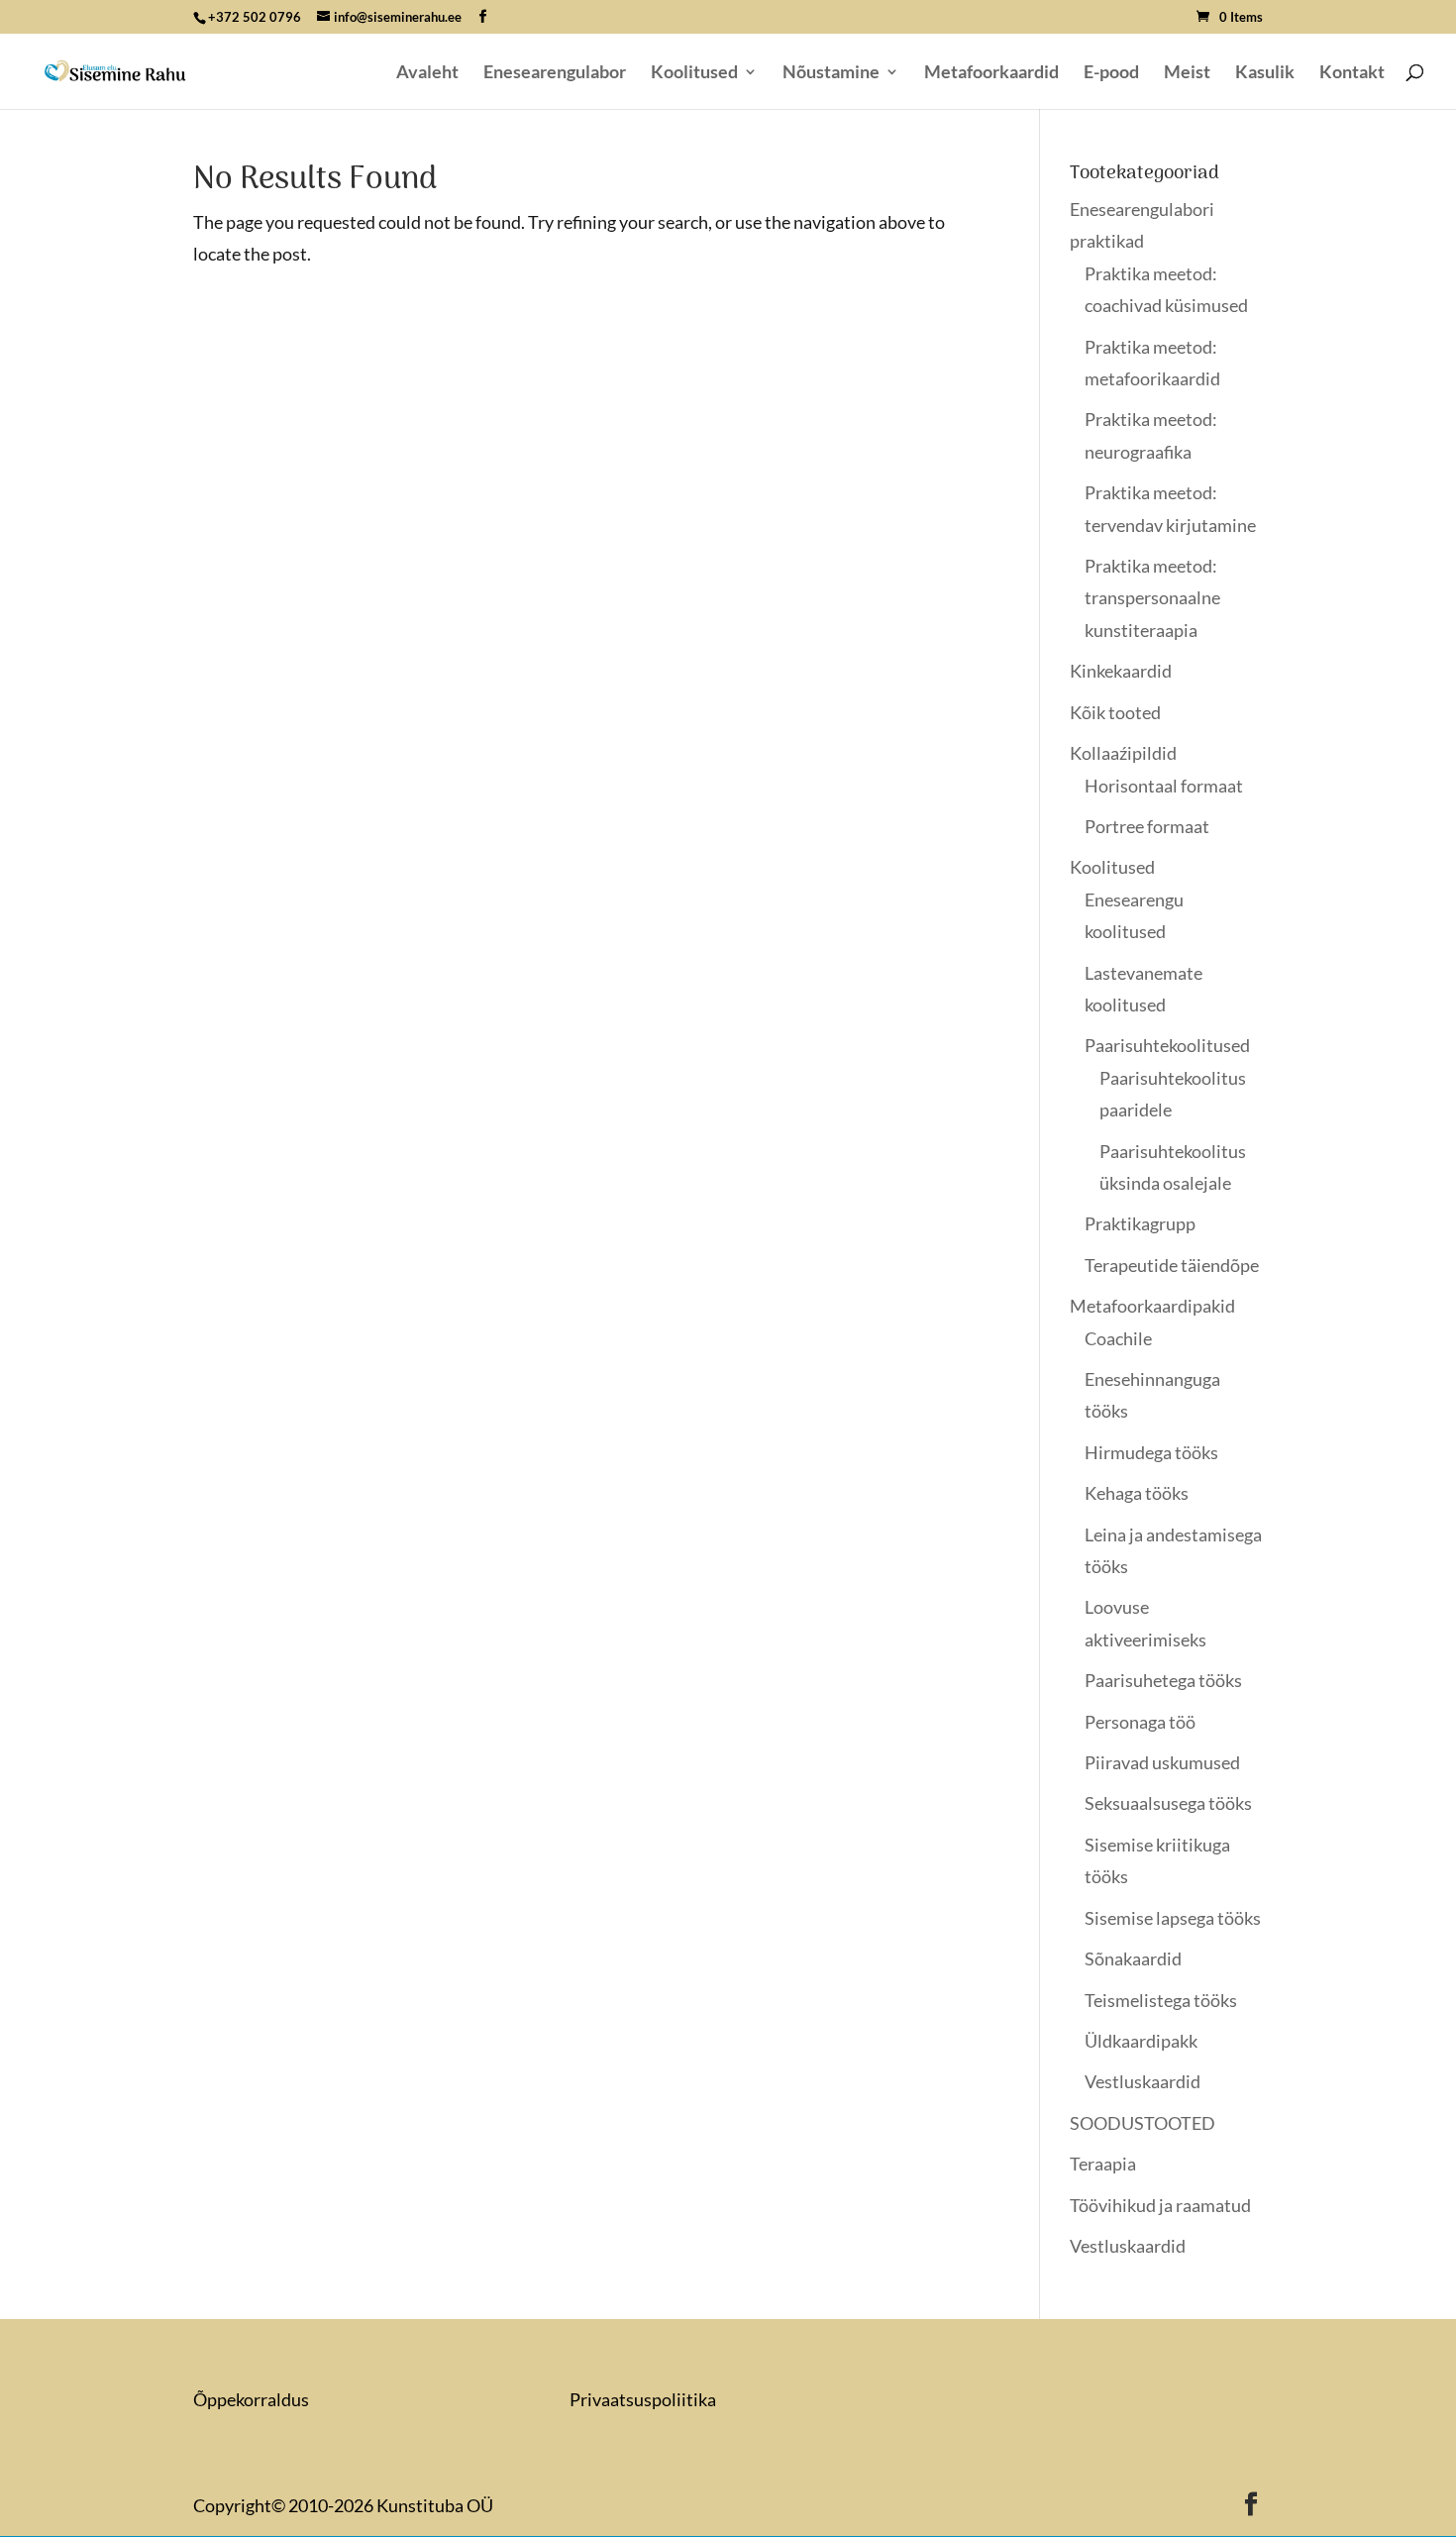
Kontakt (1352, 73)
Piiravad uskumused (1162, 1762)
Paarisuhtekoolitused (1167, 1045)
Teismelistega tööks (1161, 2000)
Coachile (1118, 1338)
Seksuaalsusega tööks (1168, 1803)
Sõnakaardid (1133, 1958)
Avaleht (427, 73)
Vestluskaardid (1143, 2081)
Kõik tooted (1115, 712)
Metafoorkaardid (991, 73)
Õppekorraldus (251, 2399)
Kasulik (1265, 73)
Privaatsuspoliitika (643, 2399)
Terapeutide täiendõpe (1172, 1265)
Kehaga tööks (1137, 1493)
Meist (1187, 73)
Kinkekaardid (1121, 671)
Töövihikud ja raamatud (1160, 2205)
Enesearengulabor (555, 73)
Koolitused (694, 73)
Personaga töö (1140, 1722)
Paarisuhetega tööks (1163, 1680)
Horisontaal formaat (1164, 786)
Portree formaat (1147, 826)
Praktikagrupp (1140, 1223)
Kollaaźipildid (1123, 753)
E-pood (1111, 73)
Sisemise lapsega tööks (1173, 1918)
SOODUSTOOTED (1143, 2123)
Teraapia (1103, 2164)
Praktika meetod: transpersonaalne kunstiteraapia (1152, 598)
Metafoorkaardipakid (1152, 1306)
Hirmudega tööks (1151, 1452)
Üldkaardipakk (1141, 2041)
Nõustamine (831, 73)
